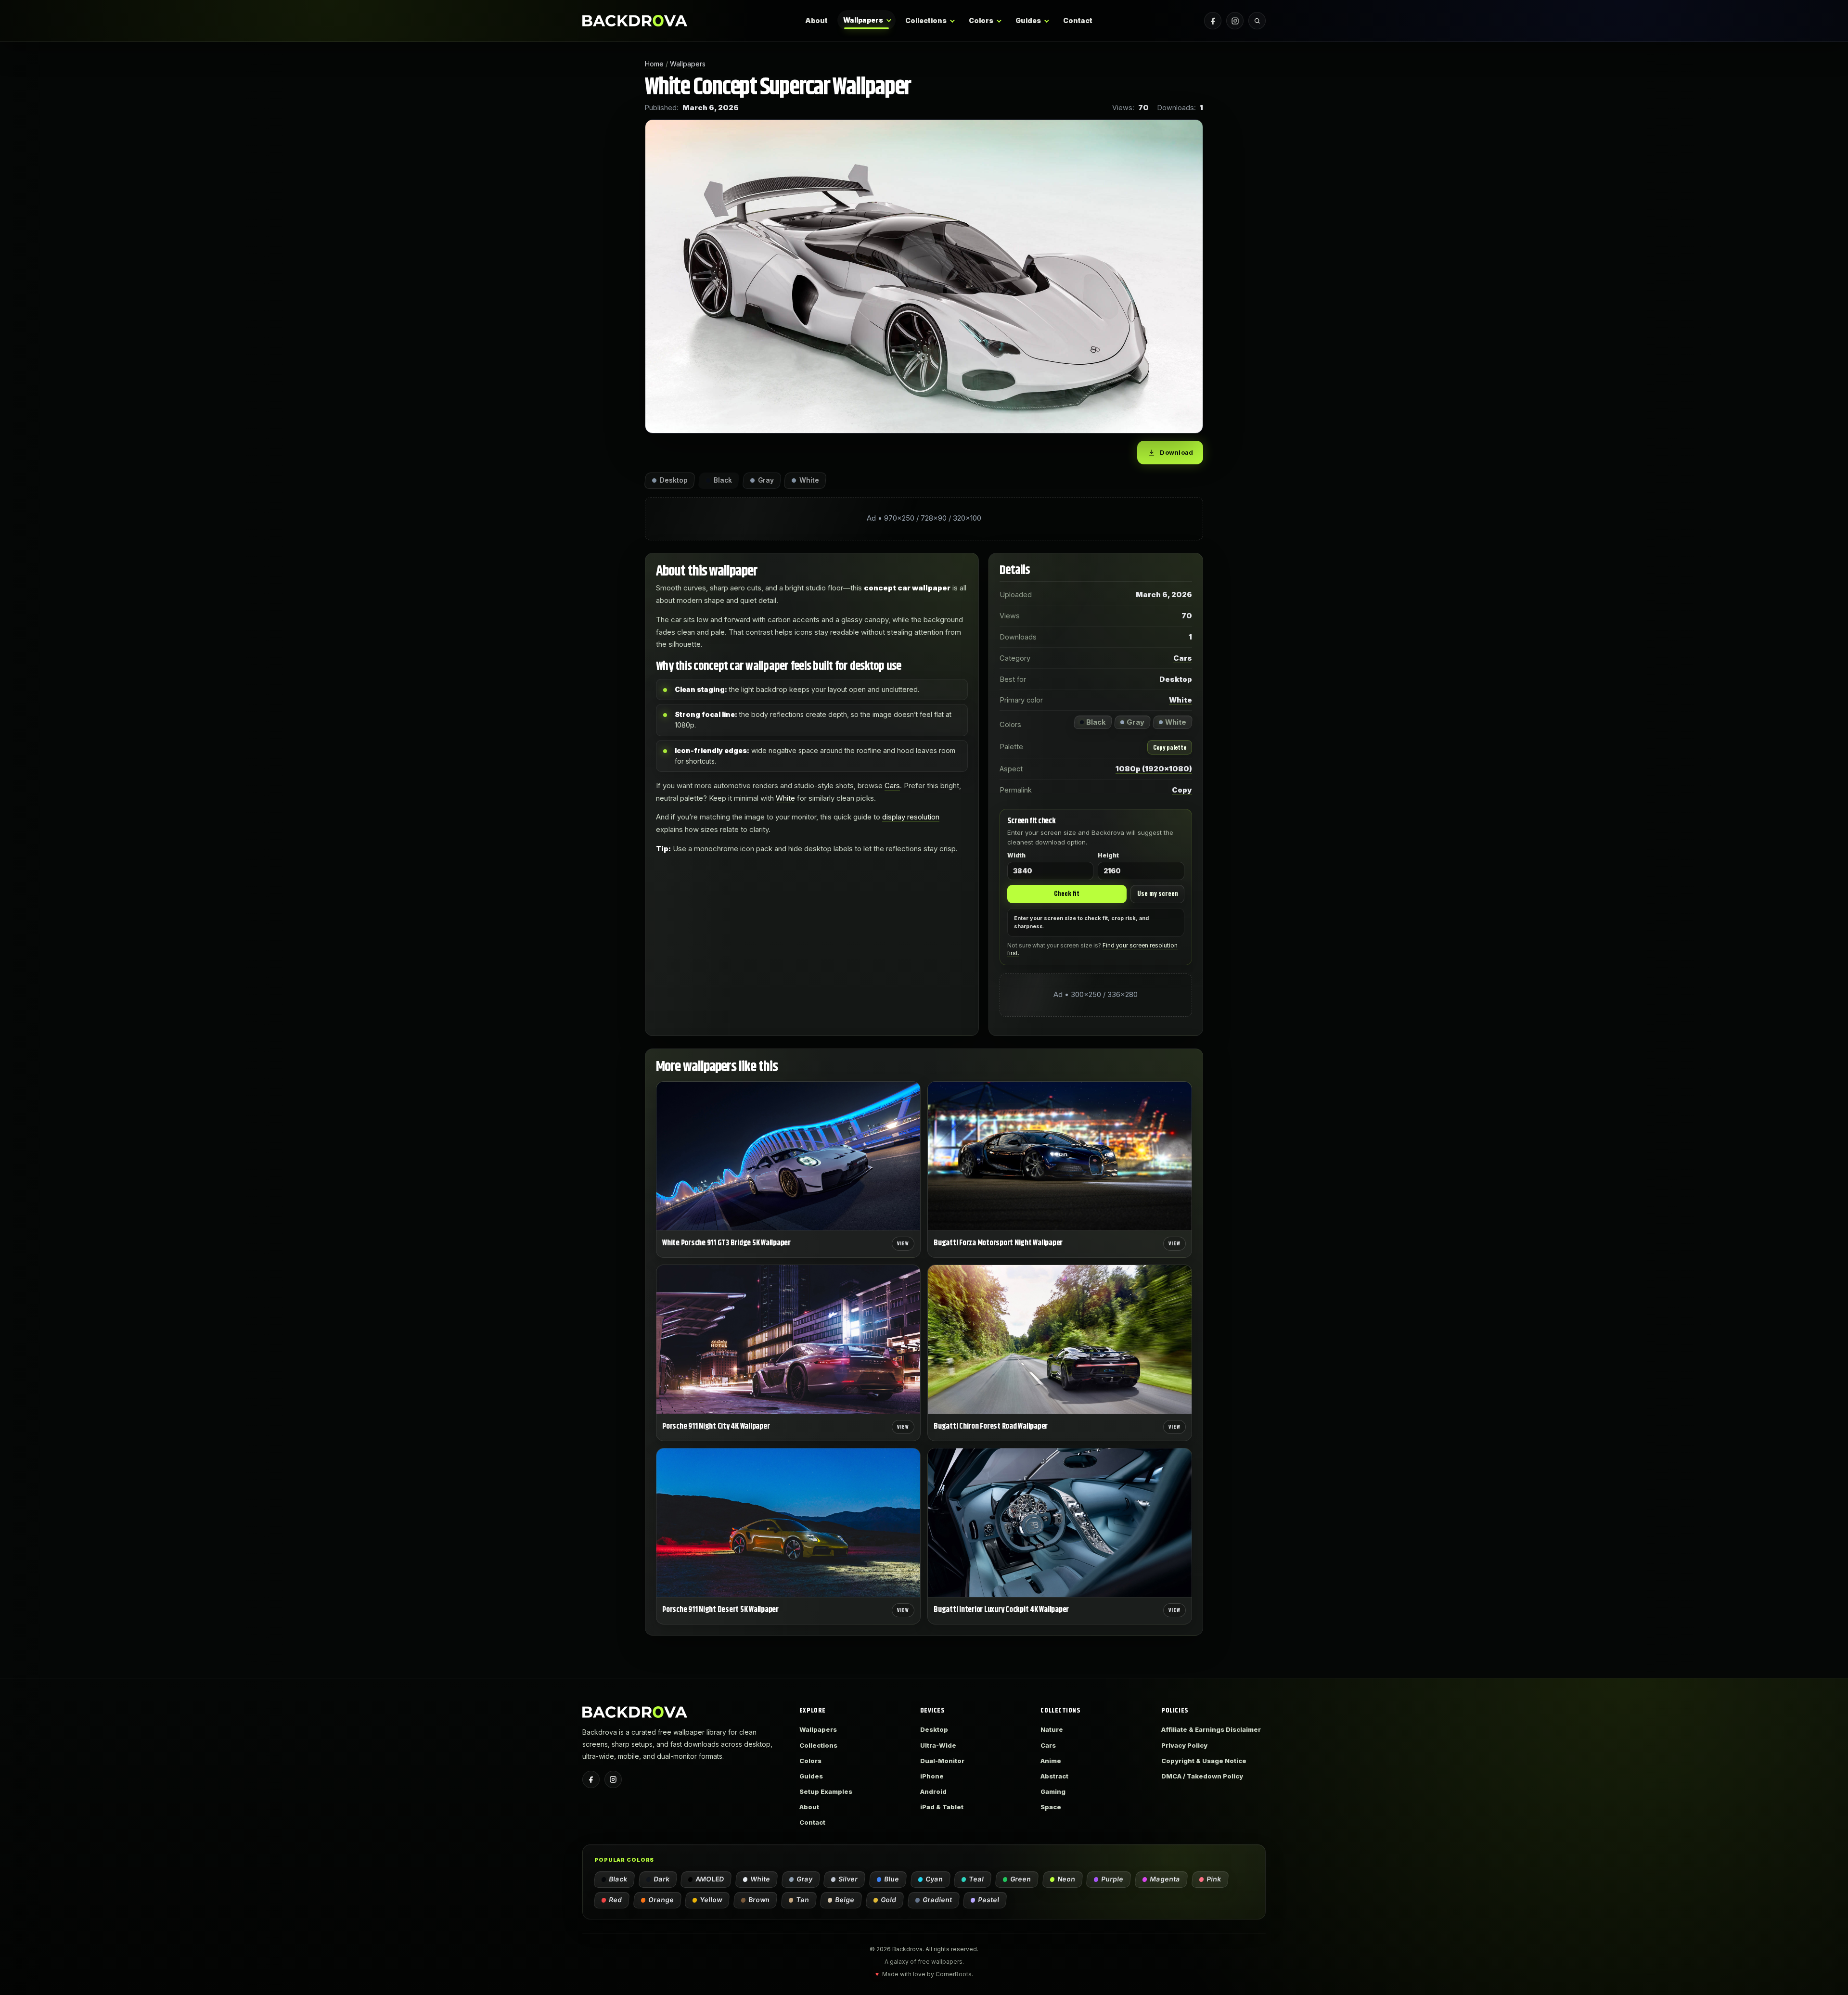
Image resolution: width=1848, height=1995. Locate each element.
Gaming (1053, 1791)
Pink (1214, 1879)
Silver (848, 1879)
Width (1016, 856)
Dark (662, 1879)
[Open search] (1257, 21)
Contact (1078, 20)
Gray (805, 1879)
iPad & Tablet (942, 1807)
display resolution (911, 817)
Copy (1182, 790)
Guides (1028, 20)
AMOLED (710, 1879)
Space (1051, 1807)
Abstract (1054, 1776)
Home (654, 64)
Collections (926, 20)
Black (618, 1879)
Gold (889, 1900)
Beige (845, 1900)
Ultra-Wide (938, 1745)
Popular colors (624, 1860)
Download (1176, 452)
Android (933, 1791)
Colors (981, 20)
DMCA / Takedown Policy (1202, 1776)
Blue (892, 1879)
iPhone (932, 1776)
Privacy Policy (1184, 1745)
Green (1021, 1879)
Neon (1067, 1879)
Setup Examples (826, 1791)
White (785, 798)
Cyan (935, 1879)
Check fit (1067, 893)
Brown (759, 1900)
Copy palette (1170, 747)
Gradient (938, 1900)
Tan (803, 1900)
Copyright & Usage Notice (1204, 1761)
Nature (1052, 1729)
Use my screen (1158, 893)
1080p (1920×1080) (1154, 769)
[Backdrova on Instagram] (1235, 21)
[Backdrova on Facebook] (1213, 21)
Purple (1113, 1879)
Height (1108, 856)
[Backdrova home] (635, 20)
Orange (661, 1900)
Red (616, 1900)
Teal (977, 1879)
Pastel (989, 1900)
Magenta (1165, 1879)
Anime (1051, 1761)
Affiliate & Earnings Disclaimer (1211, 1729)
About (816, 20)
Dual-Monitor (942, 1761)
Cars (892, 786)
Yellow (711, 1900)
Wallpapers (863, 20)
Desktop (1176, 679)
